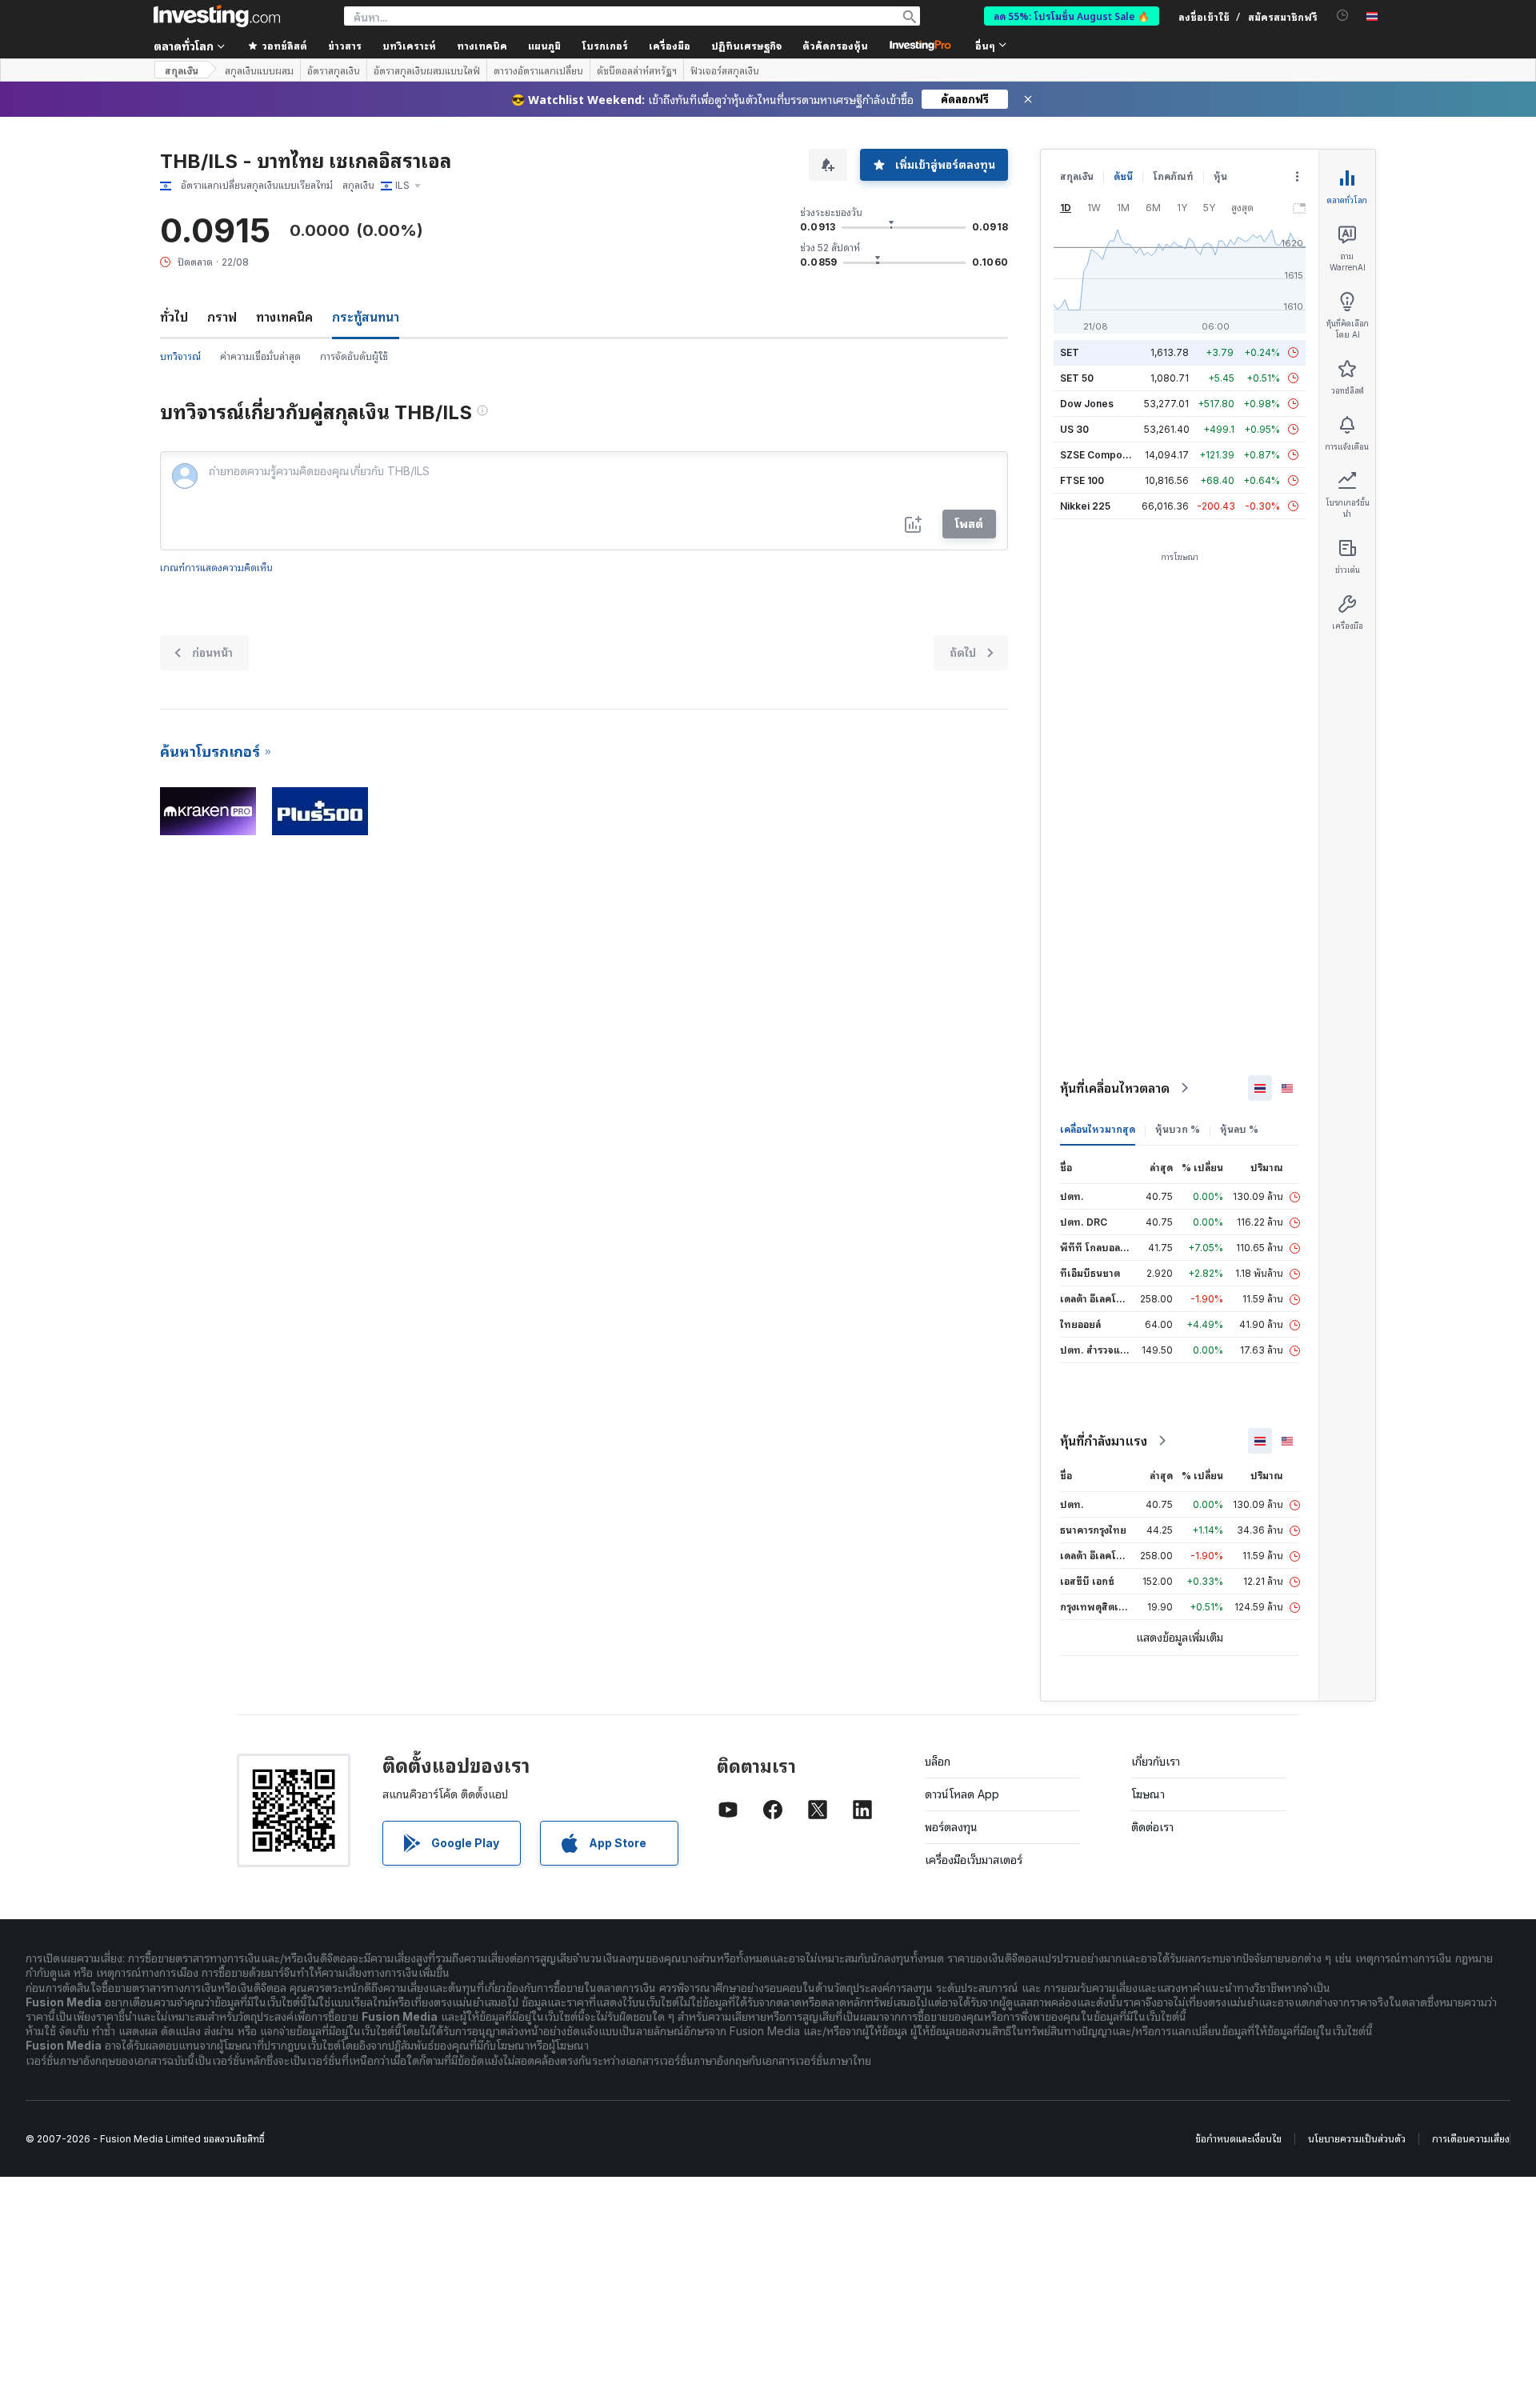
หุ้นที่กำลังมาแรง (1104, 1441)
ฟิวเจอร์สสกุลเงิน (725, 70)
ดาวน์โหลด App (962, 1794)
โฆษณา (1148, 1794)
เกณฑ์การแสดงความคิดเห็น (216, 568)
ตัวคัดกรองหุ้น (835, 45)
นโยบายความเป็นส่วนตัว (1357, 2139)
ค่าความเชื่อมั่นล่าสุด (260, 356)
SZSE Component (1102, 455)
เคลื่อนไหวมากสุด (1098, 1129)
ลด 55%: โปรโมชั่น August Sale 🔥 (1072, 16)
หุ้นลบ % (1239, 1129)
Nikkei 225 (1085, 506)
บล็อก (938, 1761)
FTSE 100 (1082, 480)
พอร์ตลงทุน (951, 1827)
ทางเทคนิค (284, 317)
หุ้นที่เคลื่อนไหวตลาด (1115, 1088)
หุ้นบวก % (1178, 1129)
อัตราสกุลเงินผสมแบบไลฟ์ (427, 70)
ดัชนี (1123, 176)
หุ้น (1220, 176)
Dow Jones (1087, 404)
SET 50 (1077, 378)
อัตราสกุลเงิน (334, 70)
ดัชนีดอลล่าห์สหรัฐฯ (637, 70)
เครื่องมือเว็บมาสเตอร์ (974, 1860)
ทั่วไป (174, 317)
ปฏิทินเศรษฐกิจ (746, 45)
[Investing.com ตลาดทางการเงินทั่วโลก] (217, 16)
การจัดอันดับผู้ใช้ (354, 356)
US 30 (1074, 429)
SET (1070, 352)
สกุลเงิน (182, 70)
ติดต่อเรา (1152, 1827)
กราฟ (222, 317)
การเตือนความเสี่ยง (1471, 2139)
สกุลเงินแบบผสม (259, 70)
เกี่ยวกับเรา (1156, 1761)
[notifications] (1343, 16)
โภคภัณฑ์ (1173, 176)
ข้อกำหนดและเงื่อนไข (1238, 2139)
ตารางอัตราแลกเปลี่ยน (538, 70)
